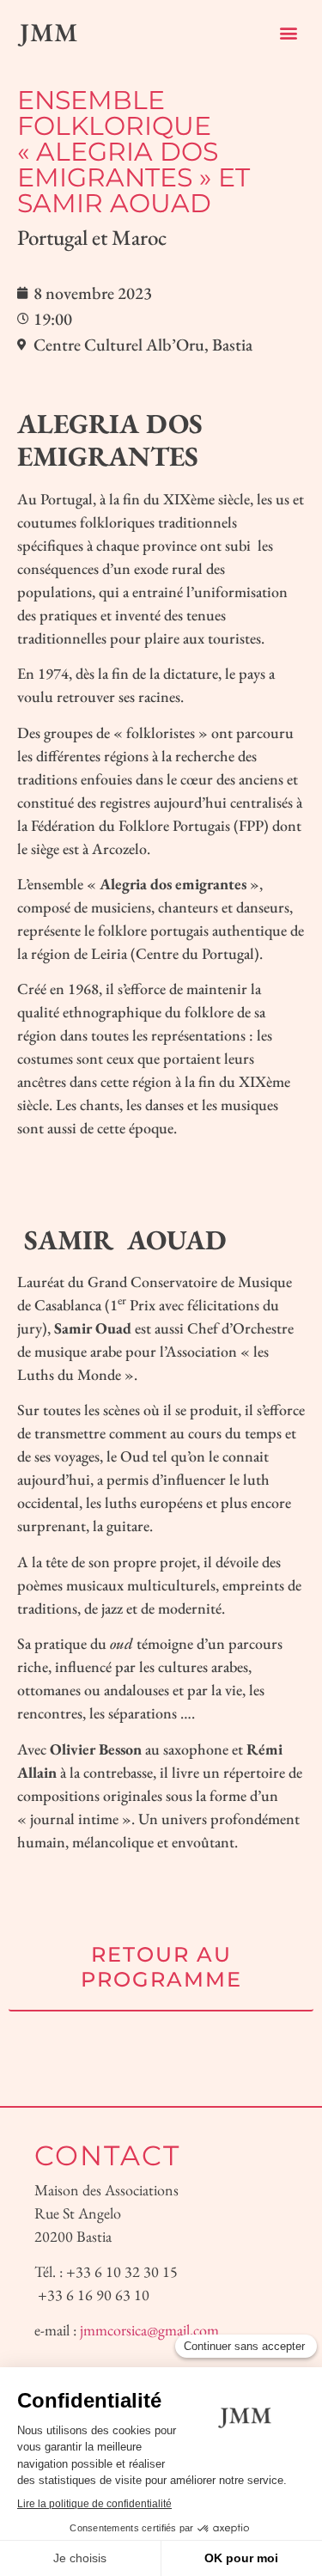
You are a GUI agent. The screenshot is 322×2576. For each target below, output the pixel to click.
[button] (289, 32)
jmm (49, 32)
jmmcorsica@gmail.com (149, 2330)
